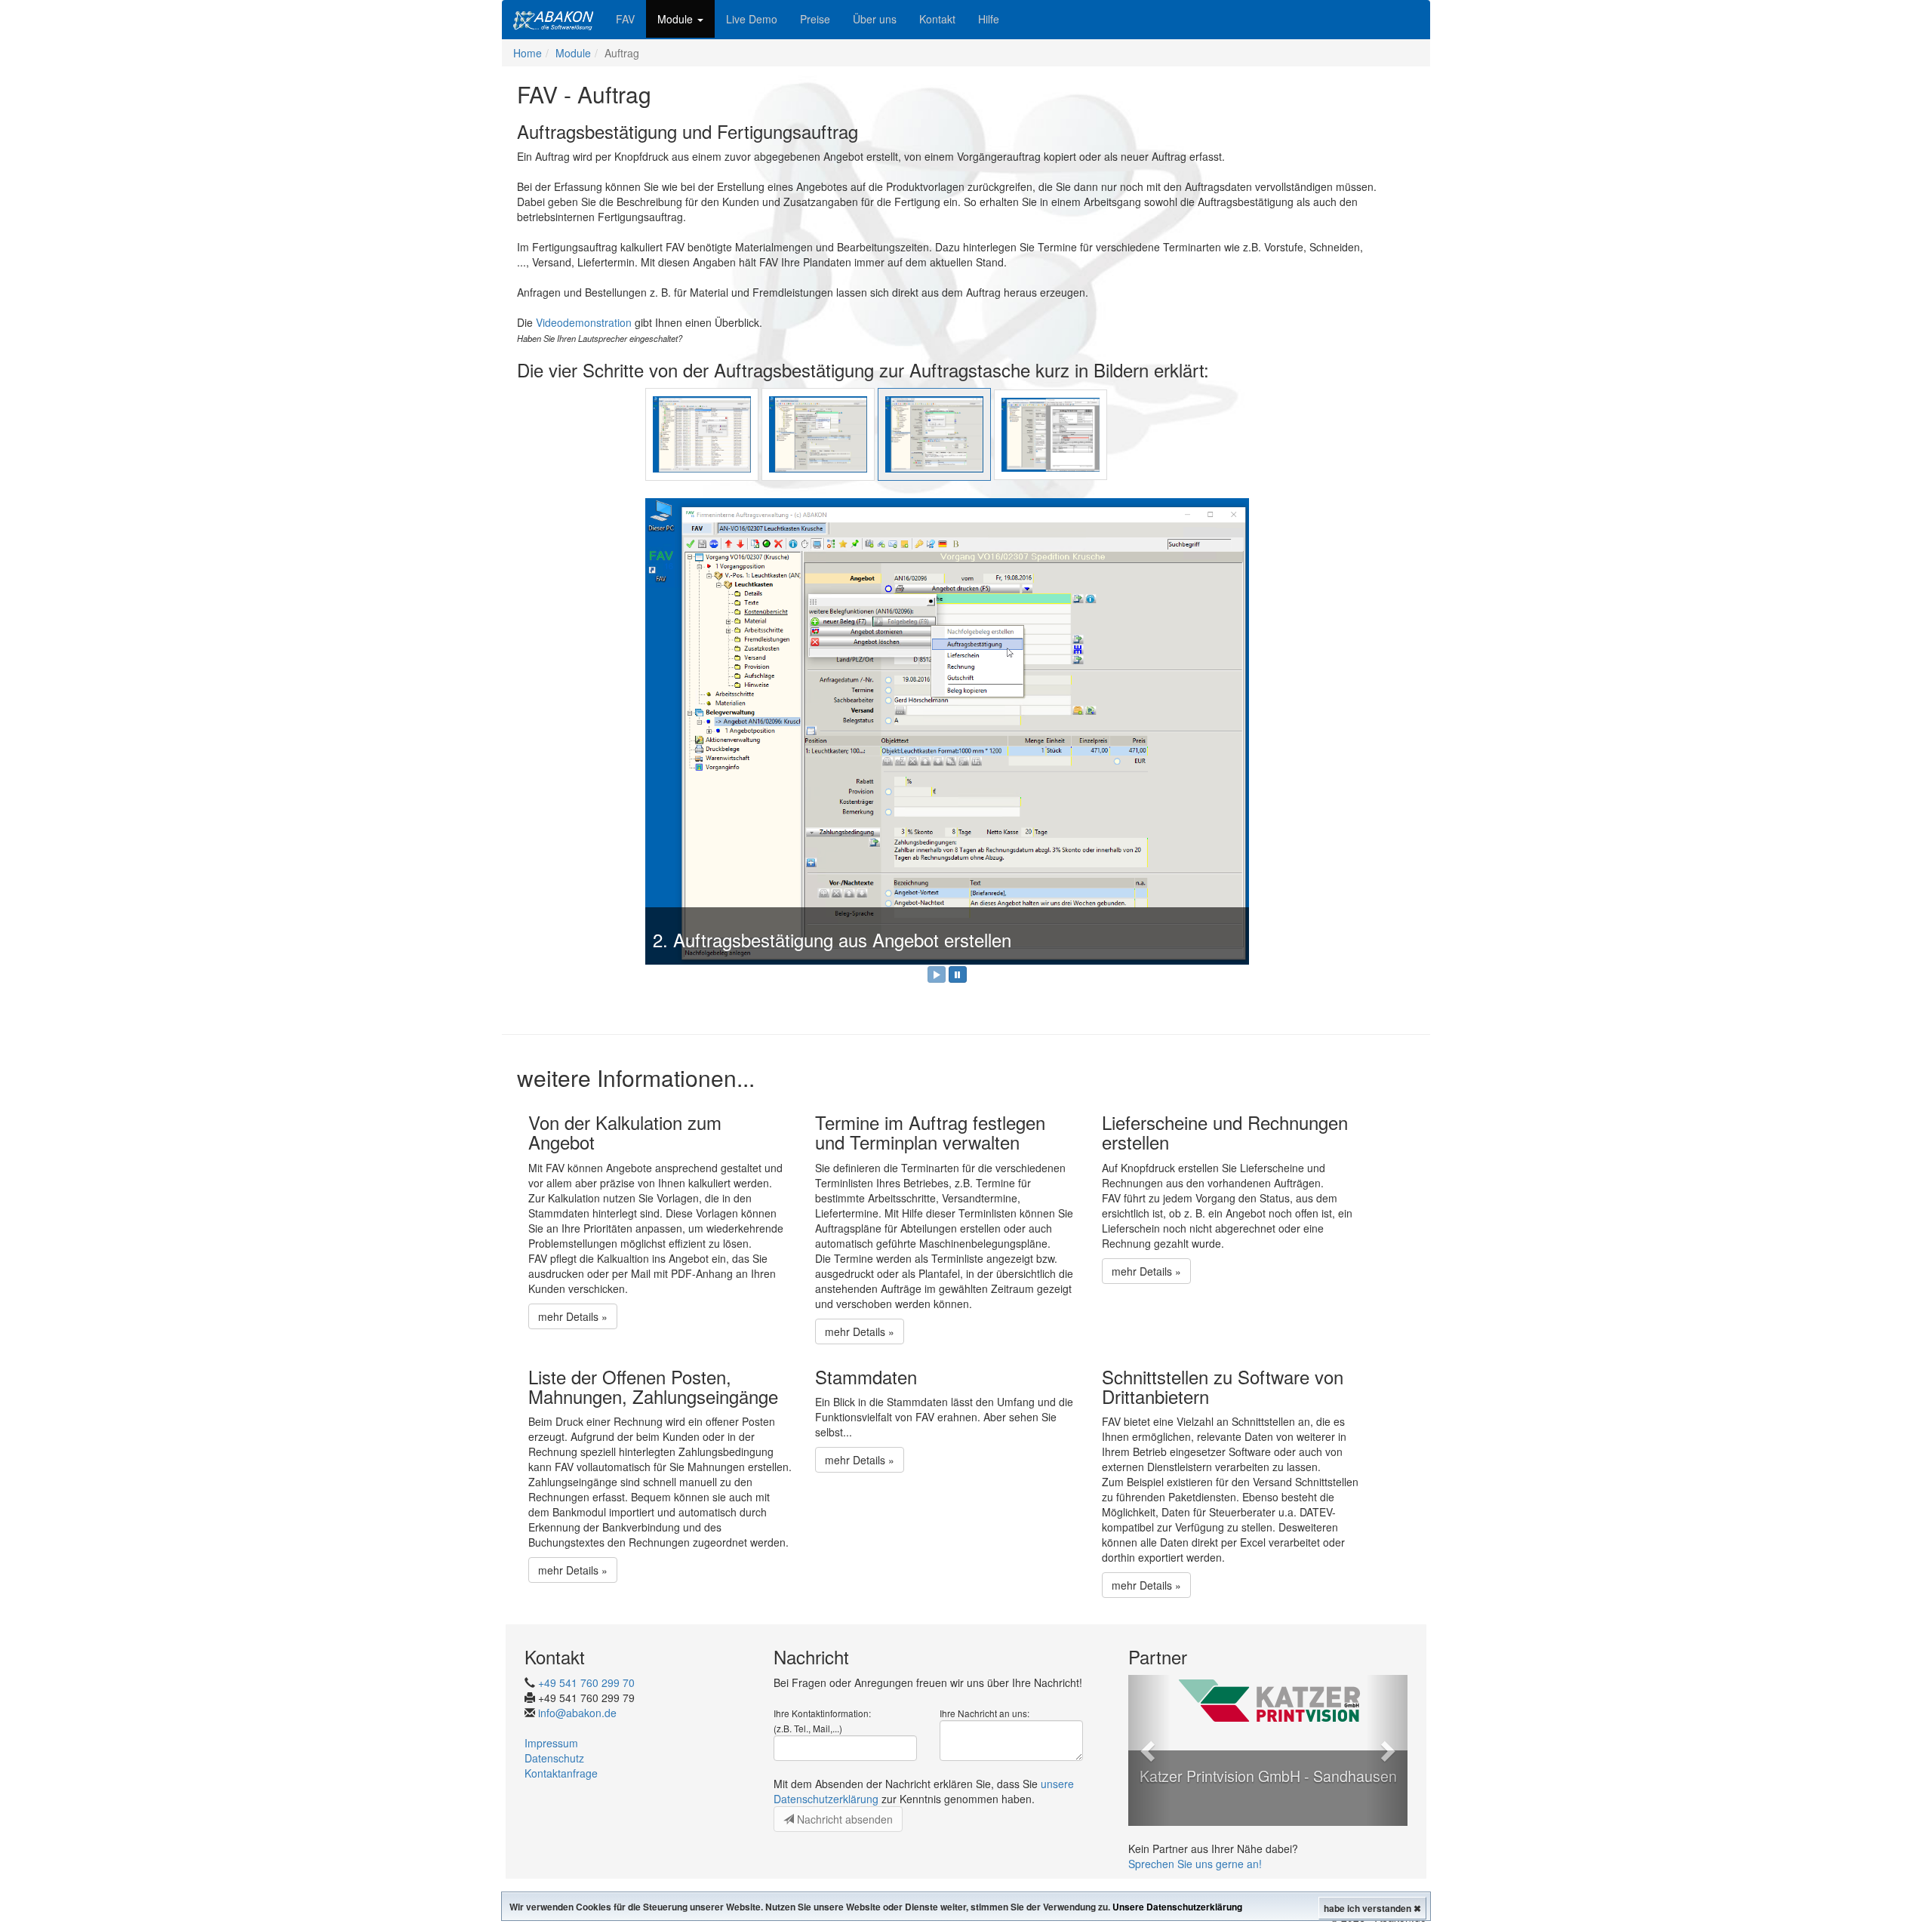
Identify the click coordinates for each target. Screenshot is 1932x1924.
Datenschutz (554, 1759)
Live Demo (752, 19)
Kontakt (937, 19)
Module (677, 19)
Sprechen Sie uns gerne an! (1195, 1864)
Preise (815, 19)
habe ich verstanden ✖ (1372, 1908)
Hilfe (989, 19)
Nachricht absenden (843, 1820)
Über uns (875, 19)
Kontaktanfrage (561, 1774)
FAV (625, 19)
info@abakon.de (577, 1713)
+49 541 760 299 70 (586, 1683)
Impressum (551, 1744)
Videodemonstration (584, 322)
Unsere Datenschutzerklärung (1177, 1907)
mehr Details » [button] (573, 1317)
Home (528, 53)
